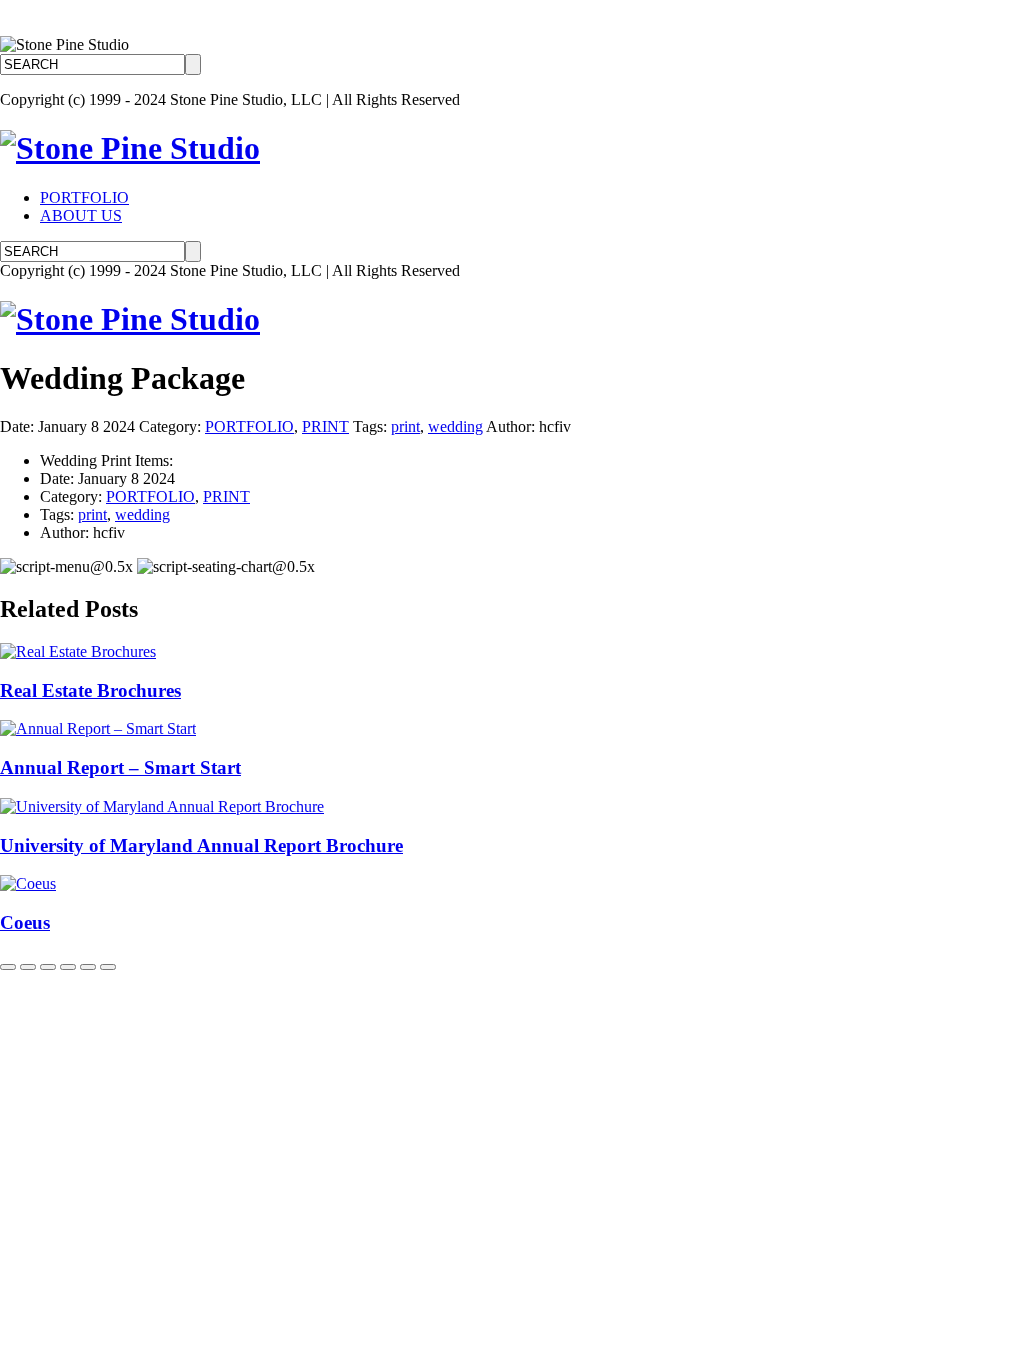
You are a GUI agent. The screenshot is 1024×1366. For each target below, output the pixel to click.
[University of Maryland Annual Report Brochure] (162, 806)
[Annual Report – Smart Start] (98, 728)
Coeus (25, 922)
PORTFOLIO (84, 197)
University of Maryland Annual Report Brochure (201, 845)
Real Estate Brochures (90, 690)
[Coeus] (28, 883)
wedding (455, 426)
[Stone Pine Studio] (130, 148)
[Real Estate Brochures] (78, 651)
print (405, 426)
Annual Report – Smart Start (120, 767)
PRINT (325, 426)
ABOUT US (81, 215)
